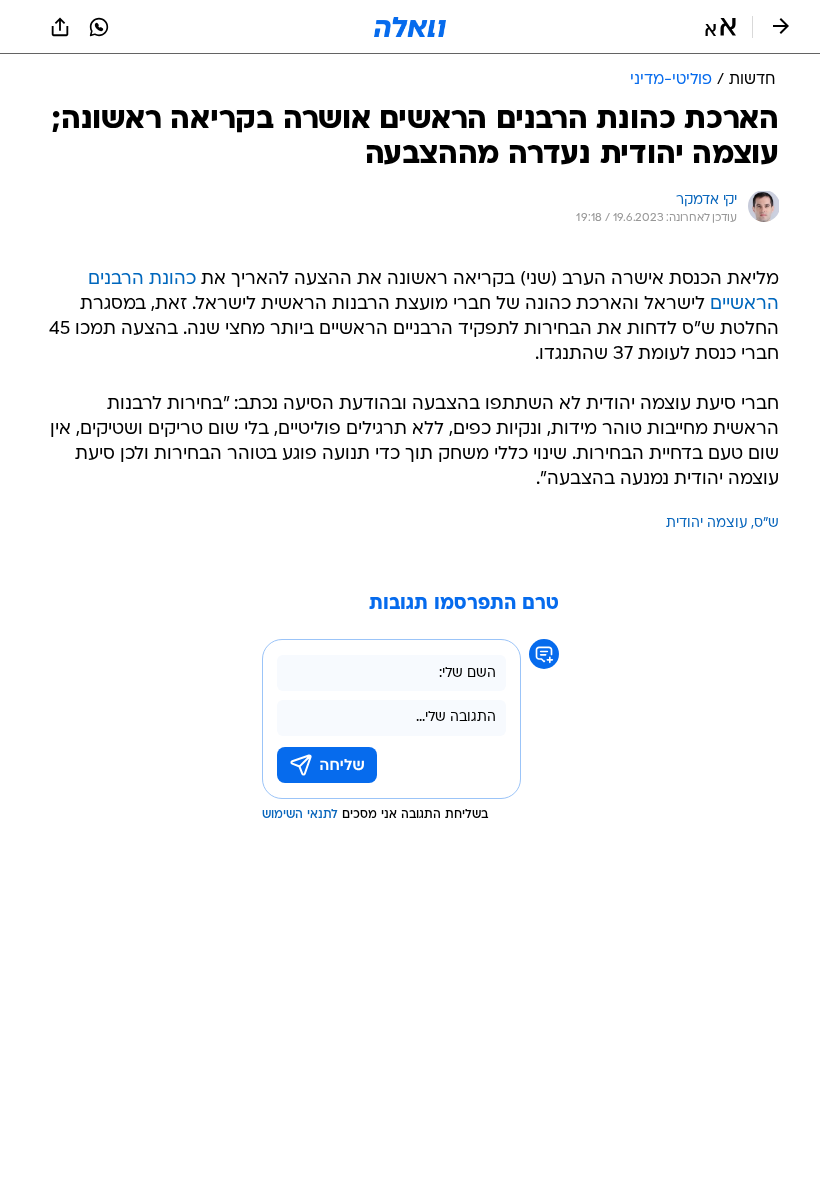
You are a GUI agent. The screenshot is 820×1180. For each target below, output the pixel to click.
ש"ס (766, 523)
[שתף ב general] (60, 27)
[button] (720, 27)
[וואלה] (410, 27)
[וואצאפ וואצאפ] (99, 27)
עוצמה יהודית (707, 523)
